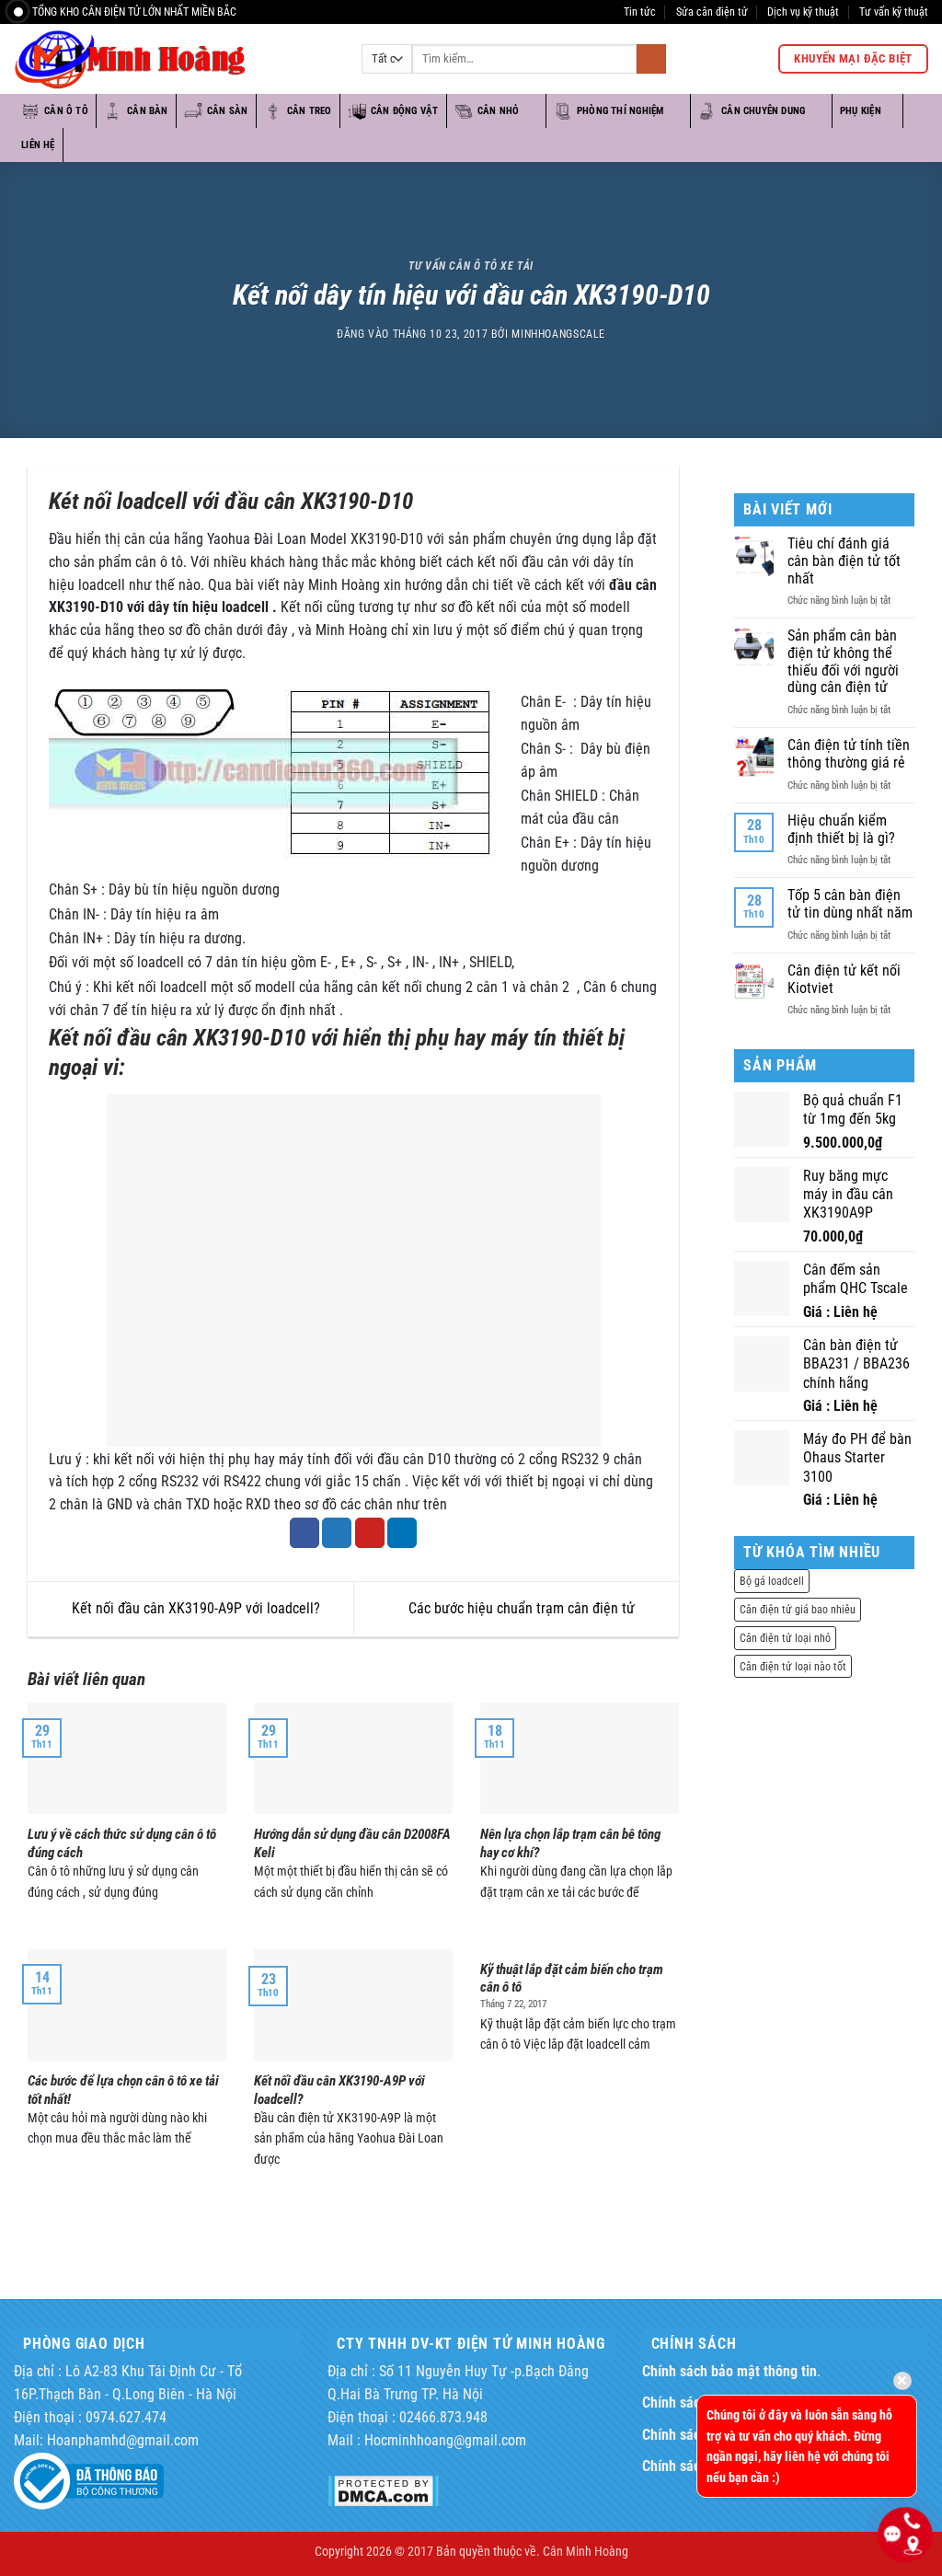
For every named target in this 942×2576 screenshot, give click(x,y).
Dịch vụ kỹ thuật (803, 12)
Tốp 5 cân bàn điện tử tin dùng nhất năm (850, 904)
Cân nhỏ (499, 111)
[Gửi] (651, 59)
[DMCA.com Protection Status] (383, 2490)
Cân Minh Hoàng (586, 2551)
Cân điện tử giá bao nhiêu (798, 1609)
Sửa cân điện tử (712, 12)
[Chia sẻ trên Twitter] (337, 1533)
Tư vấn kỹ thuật (894, 12)
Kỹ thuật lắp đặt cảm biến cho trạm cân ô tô (572, 1979)
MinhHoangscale (558, 334)
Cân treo (310, 111)
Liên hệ (38, 145)
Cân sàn (228, 111)
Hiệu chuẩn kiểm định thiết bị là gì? (841, 830)
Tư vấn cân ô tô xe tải (471, 266)
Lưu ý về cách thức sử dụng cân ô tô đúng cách (122, 1843)
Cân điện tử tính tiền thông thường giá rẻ (849, 754)
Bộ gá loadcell (772, 1581)
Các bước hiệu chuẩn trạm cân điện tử (523, 1609)
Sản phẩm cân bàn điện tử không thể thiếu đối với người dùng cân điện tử (843, 662)
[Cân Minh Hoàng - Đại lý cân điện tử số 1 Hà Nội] (174, 59)
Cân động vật (405, 111)
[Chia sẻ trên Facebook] (304, 1533)
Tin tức (640, 12)
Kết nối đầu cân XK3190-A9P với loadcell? (194, 1609)
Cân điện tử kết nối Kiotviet (844, 980)
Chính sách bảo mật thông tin (729, 2372)
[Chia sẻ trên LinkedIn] (402, 1533)
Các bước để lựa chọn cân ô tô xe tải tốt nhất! (123, 2090)
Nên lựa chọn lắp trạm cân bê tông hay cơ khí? (570, 1843)
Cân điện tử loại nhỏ (785, 1638)
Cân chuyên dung (763, 111)
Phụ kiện (861, 111)
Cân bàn (148, 111)
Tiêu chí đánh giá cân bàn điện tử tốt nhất (844, 561)
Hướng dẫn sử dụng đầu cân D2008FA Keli (352, 1843)
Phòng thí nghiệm (620, 111)
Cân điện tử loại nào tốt (793, 1666)
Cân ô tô (66, 111)
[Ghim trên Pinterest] (370, 1533)
